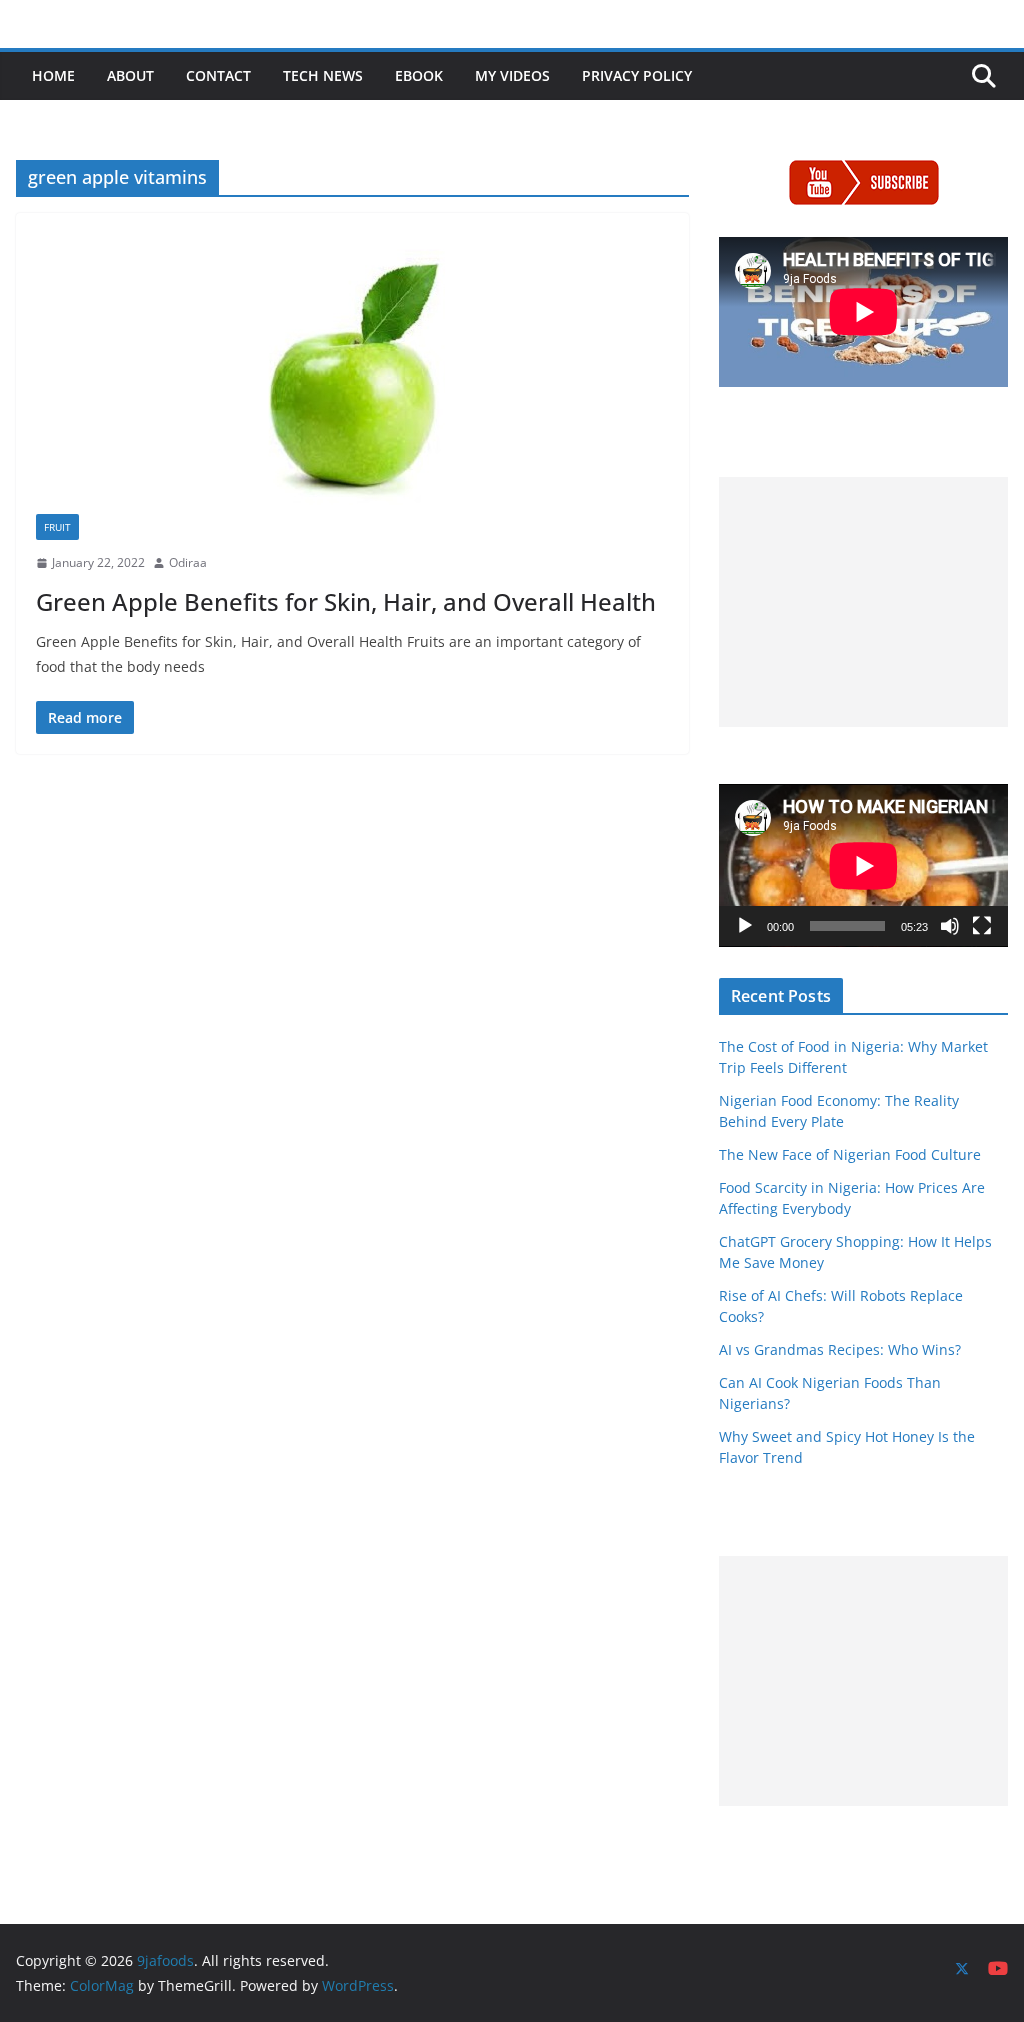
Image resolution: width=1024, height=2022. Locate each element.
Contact (218, 75)
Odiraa (188, 562)
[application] (863, 865)
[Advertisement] (863, 602)
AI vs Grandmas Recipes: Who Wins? (840, 1349)
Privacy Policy (637, 75)
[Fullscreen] (982, 926)
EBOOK (419, 75)
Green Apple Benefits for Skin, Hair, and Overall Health (346, 601)
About (130, 75)
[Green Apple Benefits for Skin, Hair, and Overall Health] (352, 373)
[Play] (745, 926)
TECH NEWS (323, 75)
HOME (53, 75)
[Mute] (950, 926)
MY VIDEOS (512, 75)
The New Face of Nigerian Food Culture (850, 1154)
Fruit (57, 527)
